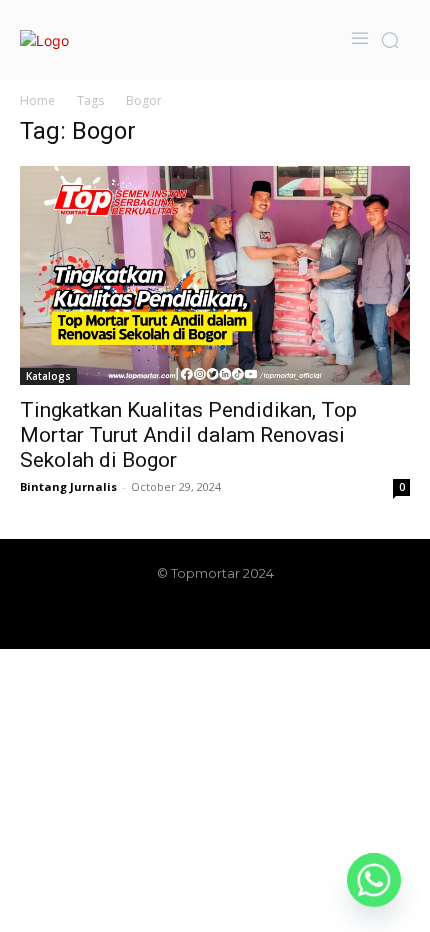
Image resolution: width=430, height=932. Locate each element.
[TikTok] (215, 616)
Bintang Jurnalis (68, 486)
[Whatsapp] (374, 880)
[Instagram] (181, 616)
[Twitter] (249, 616)
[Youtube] (283, 616)
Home (37, 100)
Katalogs (48, 376)
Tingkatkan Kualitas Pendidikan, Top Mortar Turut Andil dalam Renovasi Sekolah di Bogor (188, 435)
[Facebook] (147, 616)
